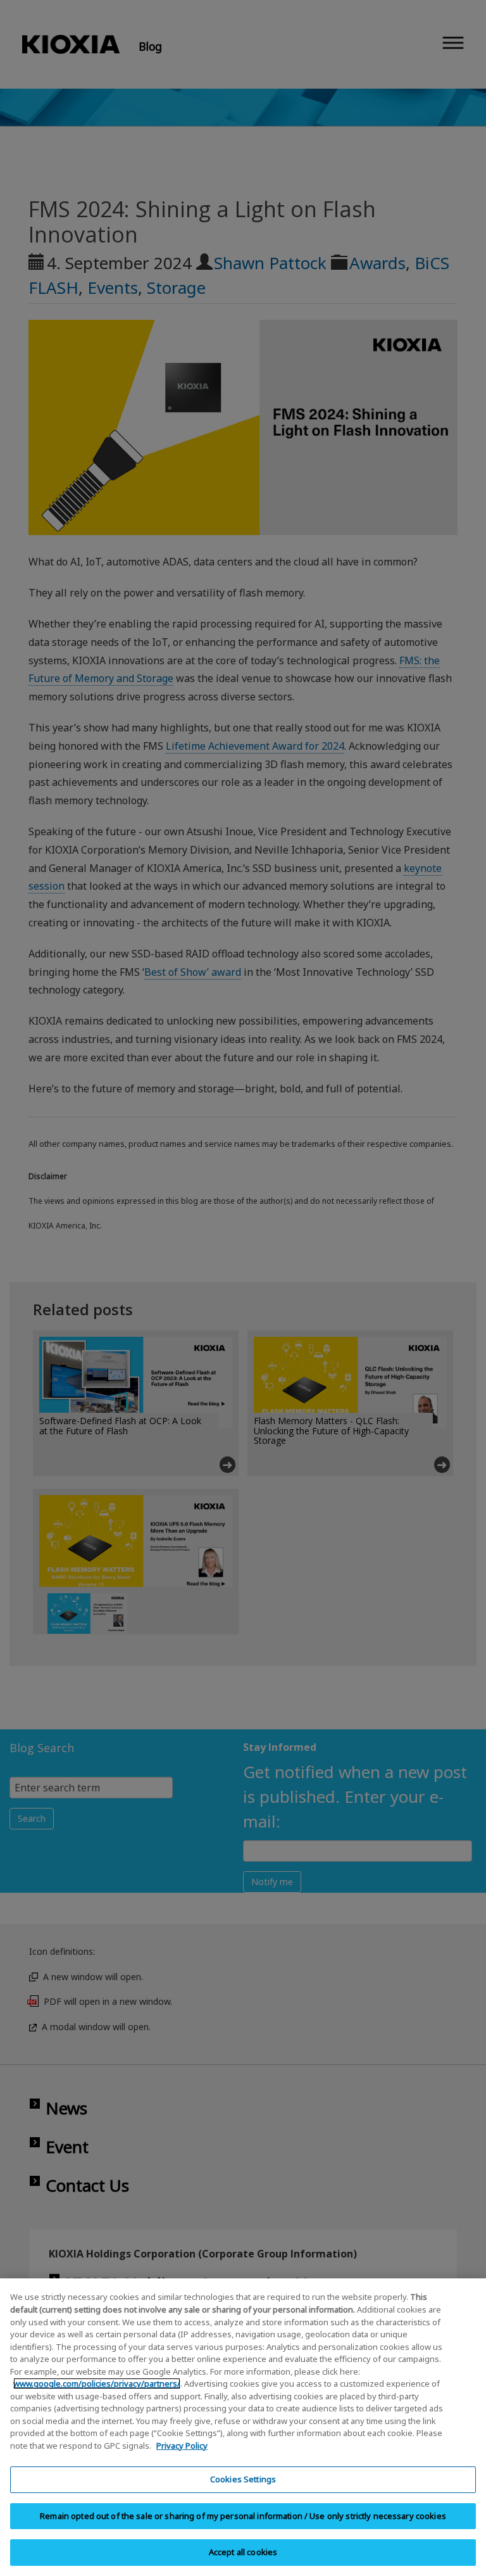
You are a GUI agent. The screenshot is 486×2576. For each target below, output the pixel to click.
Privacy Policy (182, 2446)
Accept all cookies (243, 2552)
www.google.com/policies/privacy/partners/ (97, 2383)
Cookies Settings (243, 2479)
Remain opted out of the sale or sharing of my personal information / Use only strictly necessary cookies (243, 2516)
